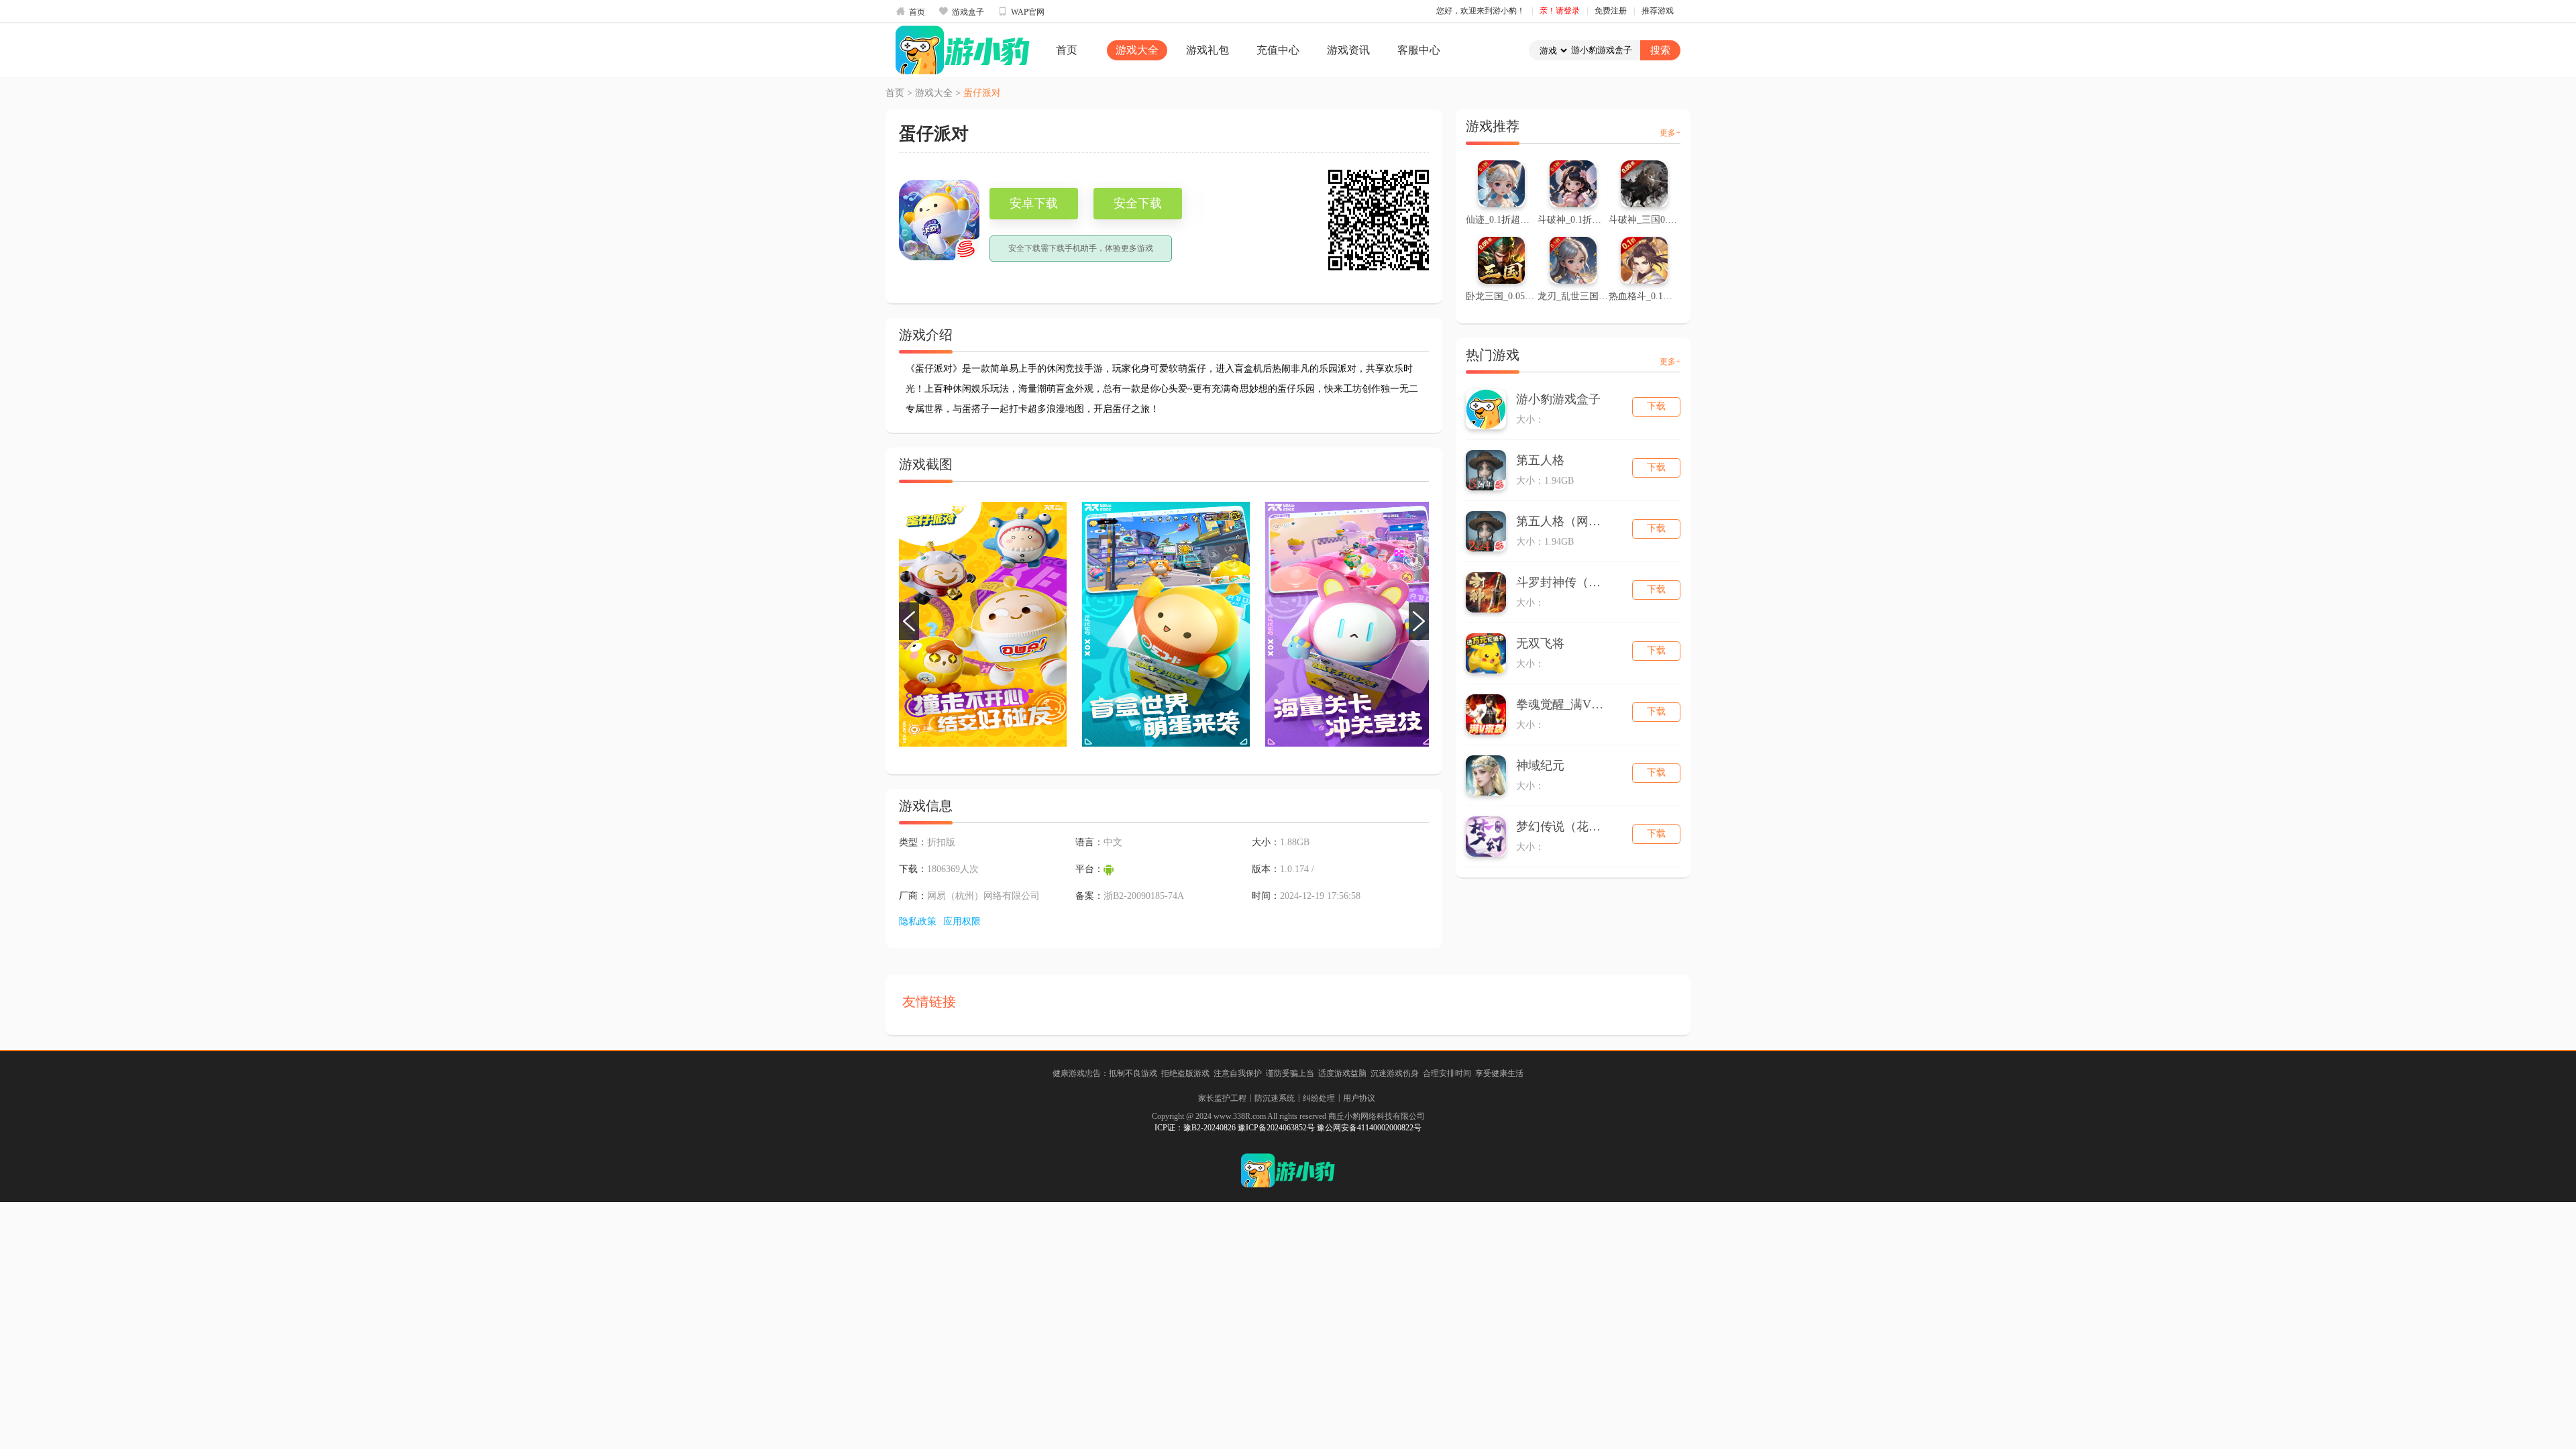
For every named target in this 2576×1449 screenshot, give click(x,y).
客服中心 (1419, 50)
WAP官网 (1021, 11)
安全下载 (1138, 203)
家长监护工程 (1222, 1098)
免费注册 (1611, 11)
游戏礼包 (1207, 50)
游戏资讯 (1348, 50)
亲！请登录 (1560, 11)
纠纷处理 (1319, 1098)
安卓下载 (1034, 203)
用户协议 (1359, 1098)
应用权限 (962, 921)
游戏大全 (1137, 50)
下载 (1656, 406)
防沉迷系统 (1275, 1098)
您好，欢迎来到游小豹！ (1481, 11)
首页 (910, 11)
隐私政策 (918, 921)
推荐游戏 (1658, 11)
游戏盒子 (961, 11)
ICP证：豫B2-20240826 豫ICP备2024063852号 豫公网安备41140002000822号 (1288, 1128)
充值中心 (1278, 50)
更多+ (1670, 133)
